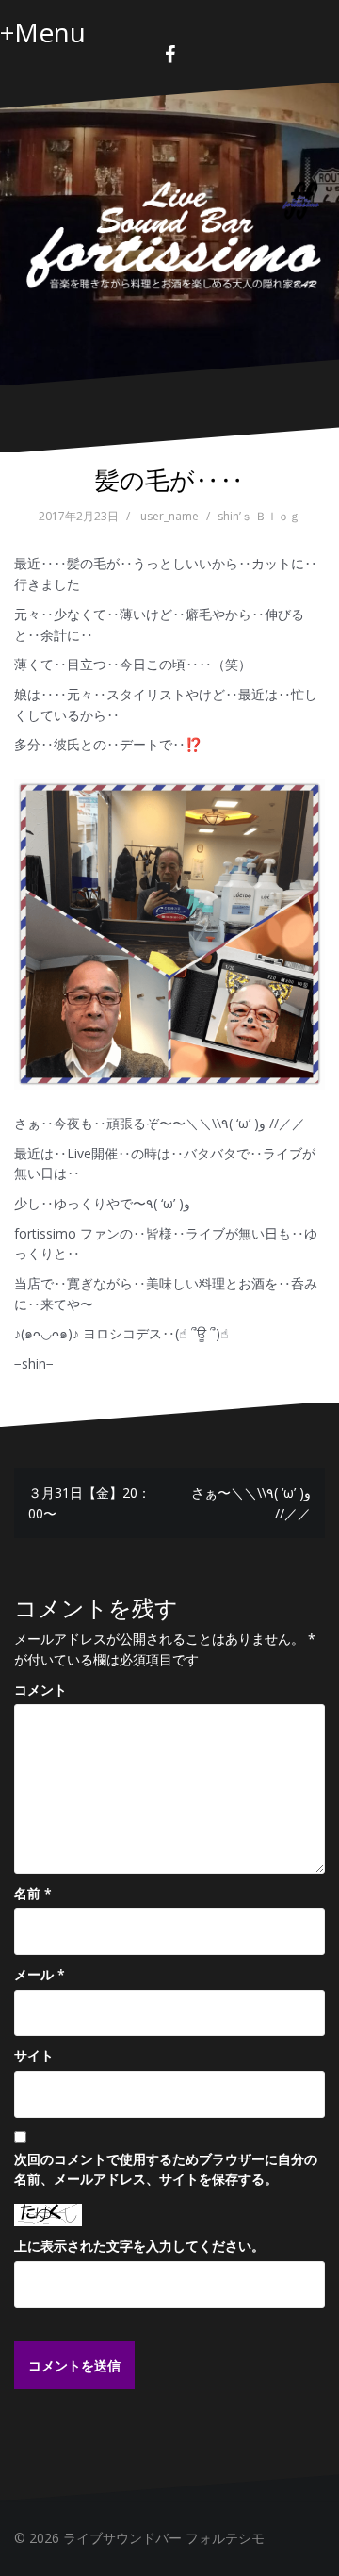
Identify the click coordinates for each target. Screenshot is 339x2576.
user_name (169, 516)
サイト (34, 2055)
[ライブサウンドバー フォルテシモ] (169, 232)
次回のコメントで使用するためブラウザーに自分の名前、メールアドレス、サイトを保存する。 (166, 2169)
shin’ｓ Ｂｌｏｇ (259, 516)
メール (40, 1974)
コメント (40, 1690)
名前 (33, 1893)
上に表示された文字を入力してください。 (139, 2246)
